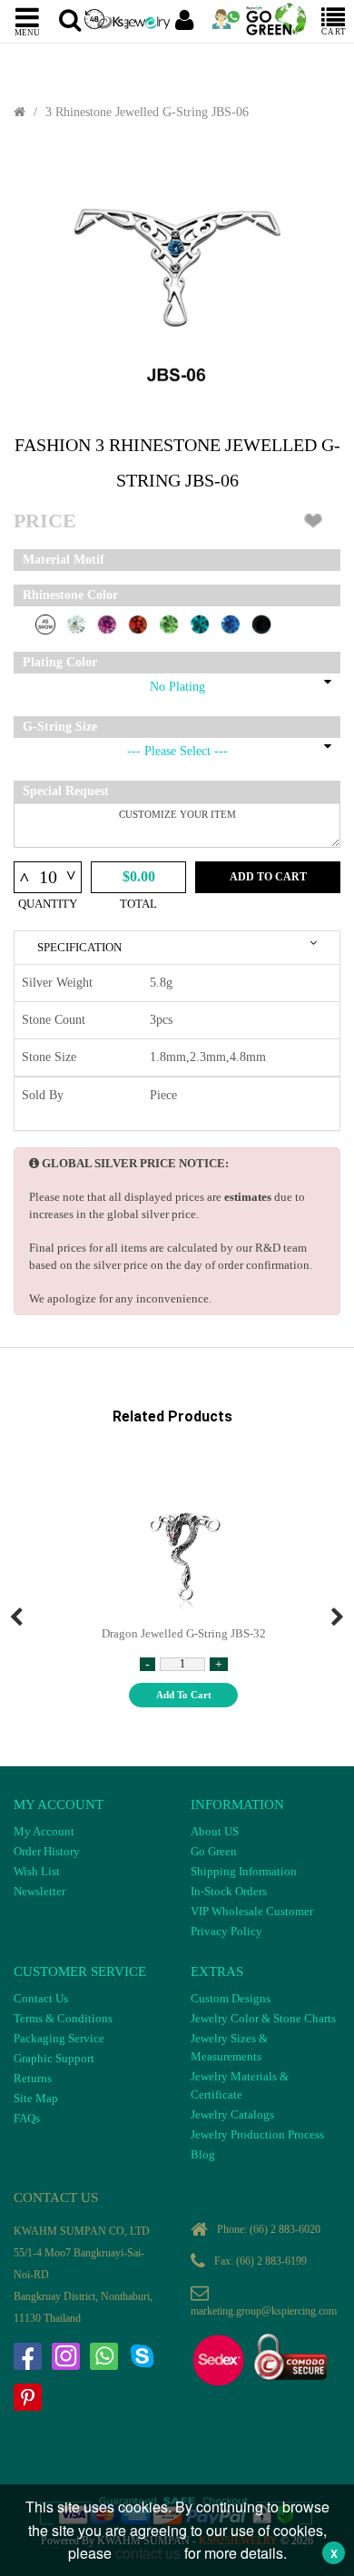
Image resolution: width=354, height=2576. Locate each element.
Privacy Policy (226, 1931)
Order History (47, 1851)
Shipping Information (244, 1871)
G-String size (60, 727)
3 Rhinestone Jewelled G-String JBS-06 (147, 112)
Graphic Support (54, 2058)
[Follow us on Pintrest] (27, 2397)
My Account (44, 1831)
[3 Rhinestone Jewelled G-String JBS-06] (177, 278)
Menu (27, 32)
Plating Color (60, 662)
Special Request (66, 791)
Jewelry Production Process (257, 2134)
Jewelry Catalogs (232, 2114)
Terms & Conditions (63, 2018)
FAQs (27, 2118)
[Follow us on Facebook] (27, 2356)
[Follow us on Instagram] (65, 2356)
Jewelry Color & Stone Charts (263, 2018)
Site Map (36, 2098)
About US (215, 1831)
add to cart (184, 1695)
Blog (203, 2154)
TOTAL (138, 904)
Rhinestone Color (70, 595)
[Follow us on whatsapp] (103, 2356)
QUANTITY (48, 904)
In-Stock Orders (229, 1891)
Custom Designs (231, 1998)
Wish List (37, 1871)
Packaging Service (59, 2038)
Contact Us (41, 1998)
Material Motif (64, 560)
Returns (33, 2078)
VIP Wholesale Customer (252, 1911)
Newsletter (39, 1891)
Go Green (214, 1851)
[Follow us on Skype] (142, 2356)
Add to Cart (268, 877)
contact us (148, 2553)
